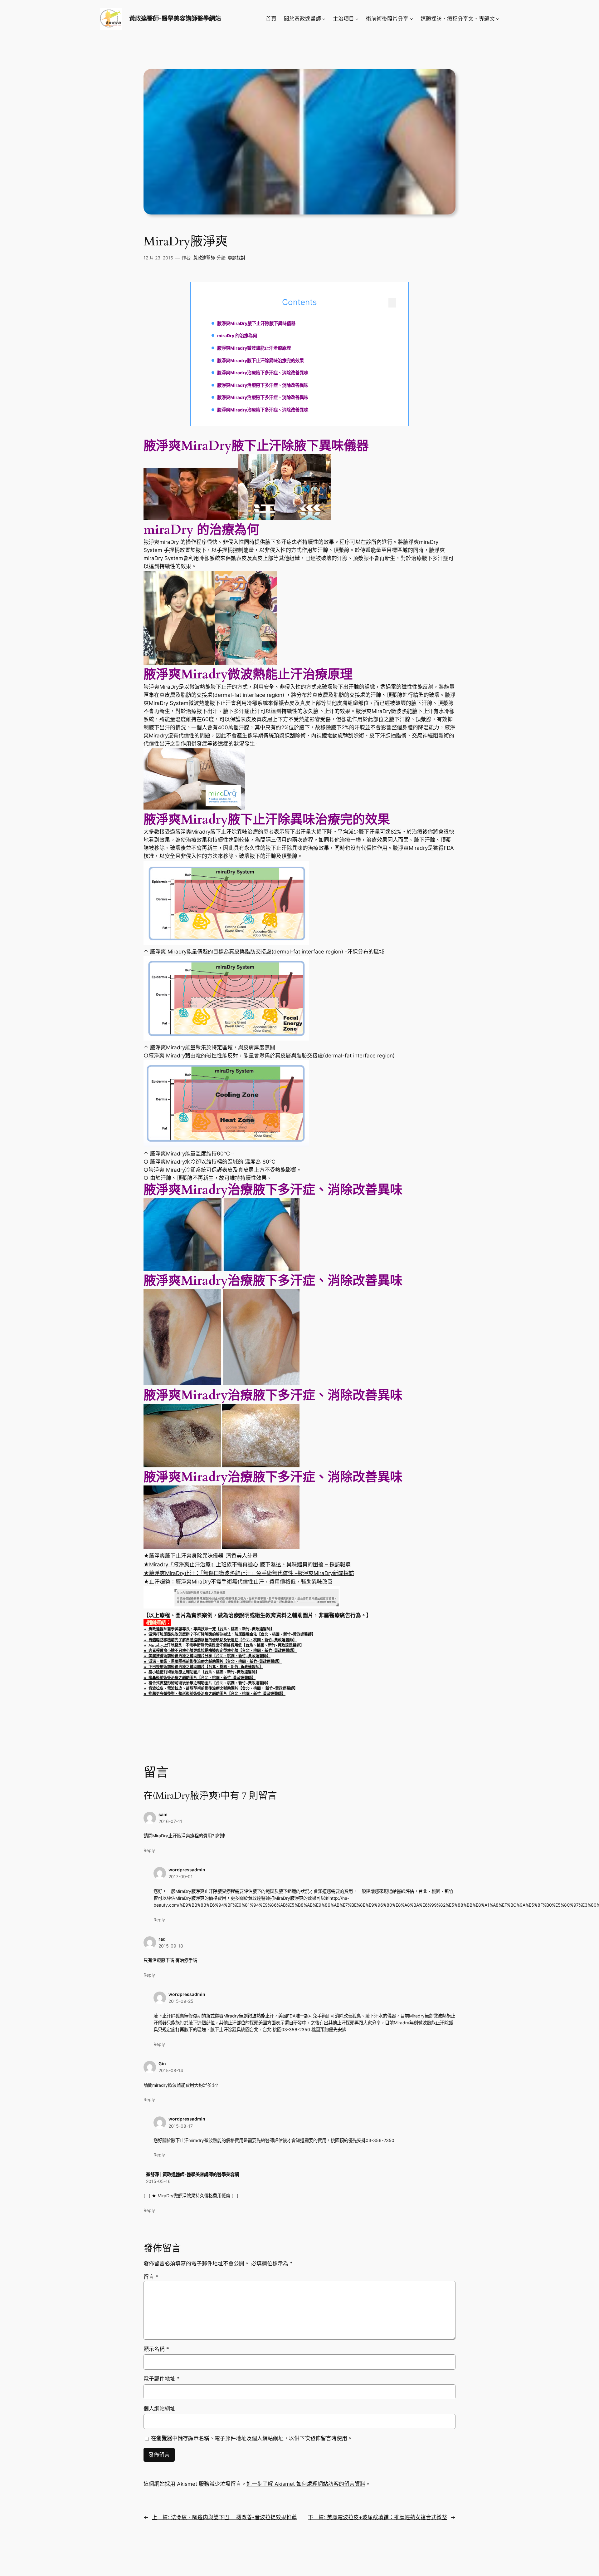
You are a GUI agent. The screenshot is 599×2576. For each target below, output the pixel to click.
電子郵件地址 (162, 2379)
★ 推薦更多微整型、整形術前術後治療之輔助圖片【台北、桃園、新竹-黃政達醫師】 (214, 1694)
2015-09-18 (171, 1946)
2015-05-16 (158, 2181)
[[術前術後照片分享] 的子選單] (412, 19)
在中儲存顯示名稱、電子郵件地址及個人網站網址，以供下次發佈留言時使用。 (252, 2438)
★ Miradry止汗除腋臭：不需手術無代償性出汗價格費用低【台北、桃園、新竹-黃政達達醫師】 (224, 1645)
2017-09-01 (181, 1877)
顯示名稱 (156, 2349)
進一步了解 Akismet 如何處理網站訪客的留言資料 (306, 2484)
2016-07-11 (170, 1821)
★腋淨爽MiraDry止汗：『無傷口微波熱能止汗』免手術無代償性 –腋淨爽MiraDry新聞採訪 (249, 1573)
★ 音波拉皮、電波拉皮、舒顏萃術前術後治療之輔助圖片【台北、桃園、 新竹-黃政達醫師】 (221, 1688)
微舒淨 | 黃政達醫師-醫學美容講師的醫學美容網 (192, 2174)
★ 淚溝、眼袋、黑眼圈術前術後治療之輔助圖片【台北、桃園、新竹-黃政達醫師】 (213, 1662)
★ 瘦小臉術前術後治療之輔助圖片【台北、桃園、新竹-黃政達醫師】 (201, 1672)
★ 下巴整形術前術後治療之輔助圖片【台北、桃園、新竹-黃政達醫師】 (203, 1667)
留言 (151, 2277)
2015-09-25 (181, 2001)
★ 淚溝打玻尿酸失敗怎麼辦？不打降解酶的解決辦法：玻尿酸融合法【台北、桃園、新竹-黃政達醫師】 (229, 1634)
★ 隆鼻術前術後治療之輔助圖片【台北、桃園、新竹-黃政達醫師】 (200, 1678)
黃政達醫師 (204, 258)
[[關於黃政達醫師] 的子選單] (324, 19)
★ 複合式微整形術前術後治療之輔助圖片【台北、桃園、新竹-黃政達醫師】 (207, 1683)
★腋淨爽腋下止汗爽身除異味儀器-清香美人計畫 (201, 1556)
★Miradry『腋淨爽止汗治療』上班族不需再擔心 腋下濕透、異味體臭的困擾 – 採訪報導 (247, 1564)
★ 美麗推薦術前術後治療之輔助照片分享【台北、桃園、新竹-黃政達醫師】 (207, 1656)
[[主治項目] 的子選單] (357, 19)
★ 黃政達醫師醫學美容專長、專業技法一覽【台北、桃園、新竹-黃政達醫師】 (209, 1629)
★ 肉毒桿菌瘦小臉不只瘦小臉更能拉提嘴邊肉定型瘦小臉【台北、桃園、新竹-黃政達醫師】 (220, 1651)
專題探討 (236, 258)
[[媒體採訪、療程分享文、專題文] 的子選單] (498, 19)
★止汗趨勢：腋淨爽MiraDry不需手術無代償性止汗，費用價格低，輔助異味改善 (238, 1582)
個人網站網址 (159, 2409)
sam (163, 1814)
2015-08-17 (181, 2126)
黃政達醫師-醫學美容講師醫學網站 (175, 18)
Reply (149, 1850)
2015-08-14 (171, 2070)
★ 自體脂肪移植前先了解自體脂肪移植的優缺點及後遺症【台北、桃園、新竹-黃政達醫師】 (220, 1640)
